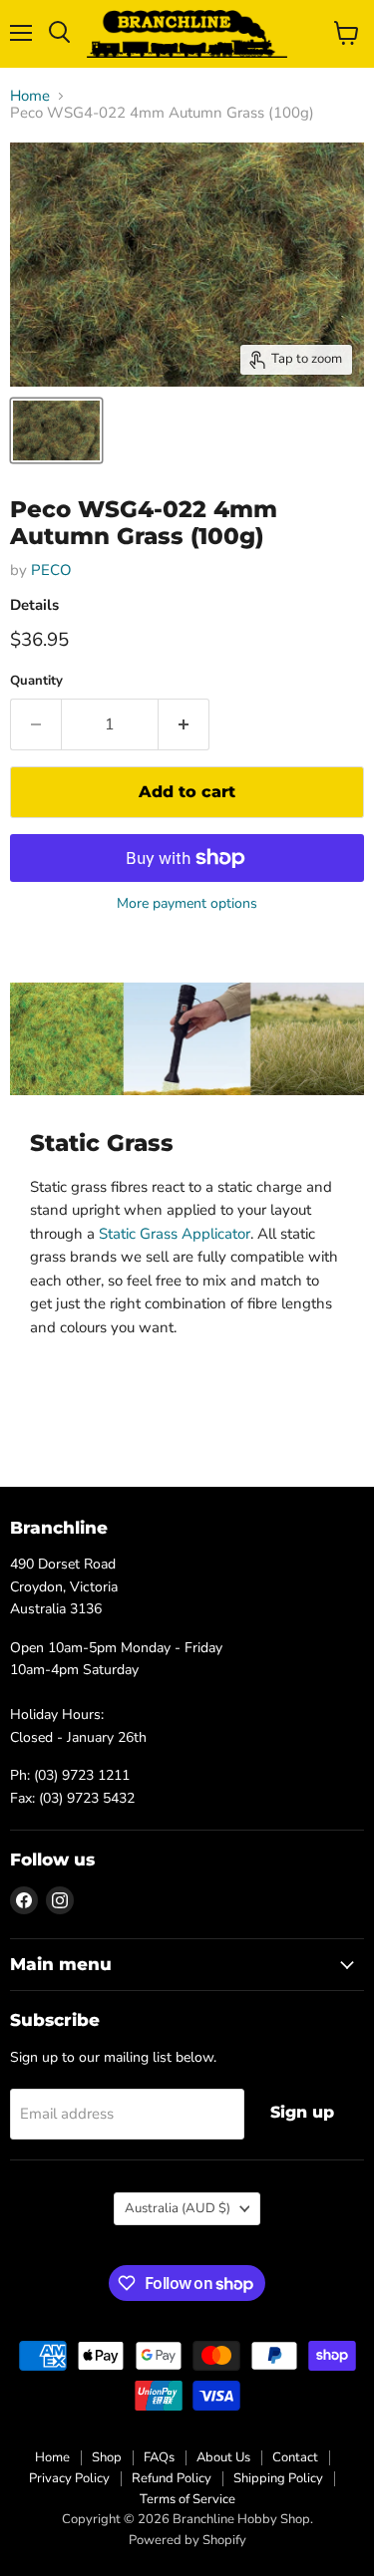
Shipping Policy (278, 2478)
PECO (51, 570)
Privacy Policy (69, 2478)
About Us (223, 2457)
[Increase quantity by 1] (184, 724)
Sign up (302, 2112)
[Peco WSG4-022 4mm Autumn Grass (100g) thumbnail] (56, 430)
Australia (178, 2208)
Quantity (36, 681)
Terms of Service (187, 2499)
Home (30, 96)
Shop (107, 2457)
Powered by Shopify (187, 2540)
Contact (295, 2457)
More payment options (187, 904)
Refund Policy (172, 2478)
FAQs (159, 2457)
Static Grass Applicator (175, 1234)
